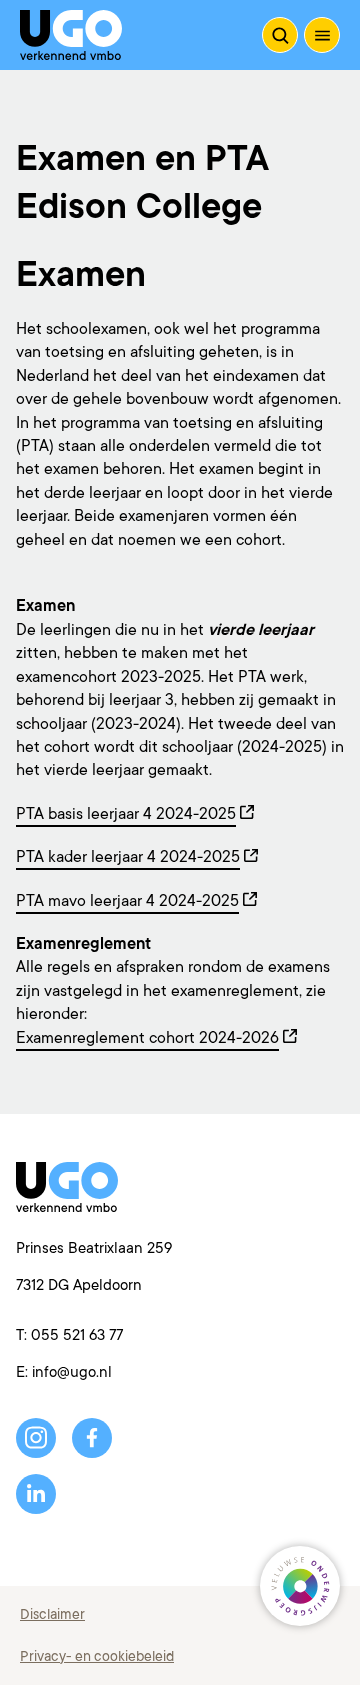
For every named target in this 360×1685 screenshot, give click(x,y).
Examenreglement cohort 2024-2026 (147, 1038)
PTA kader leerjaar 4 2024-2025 (128, 857)
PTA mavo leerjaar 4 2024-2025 (127, 901)
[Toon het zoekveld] (280, 35)
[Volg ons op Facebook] (92, 1438)
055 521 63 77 (77, 1335)
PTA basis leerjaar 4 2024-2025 (126, 814)
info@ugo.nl (72, 1372)
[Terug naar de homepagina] (71, 35)
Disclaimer (52, 1614)
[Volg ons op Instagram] (36, 1438)
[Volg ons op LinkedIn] (36, 1494)
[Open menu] (322, 35)
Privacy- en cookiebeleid (97, 1656)
